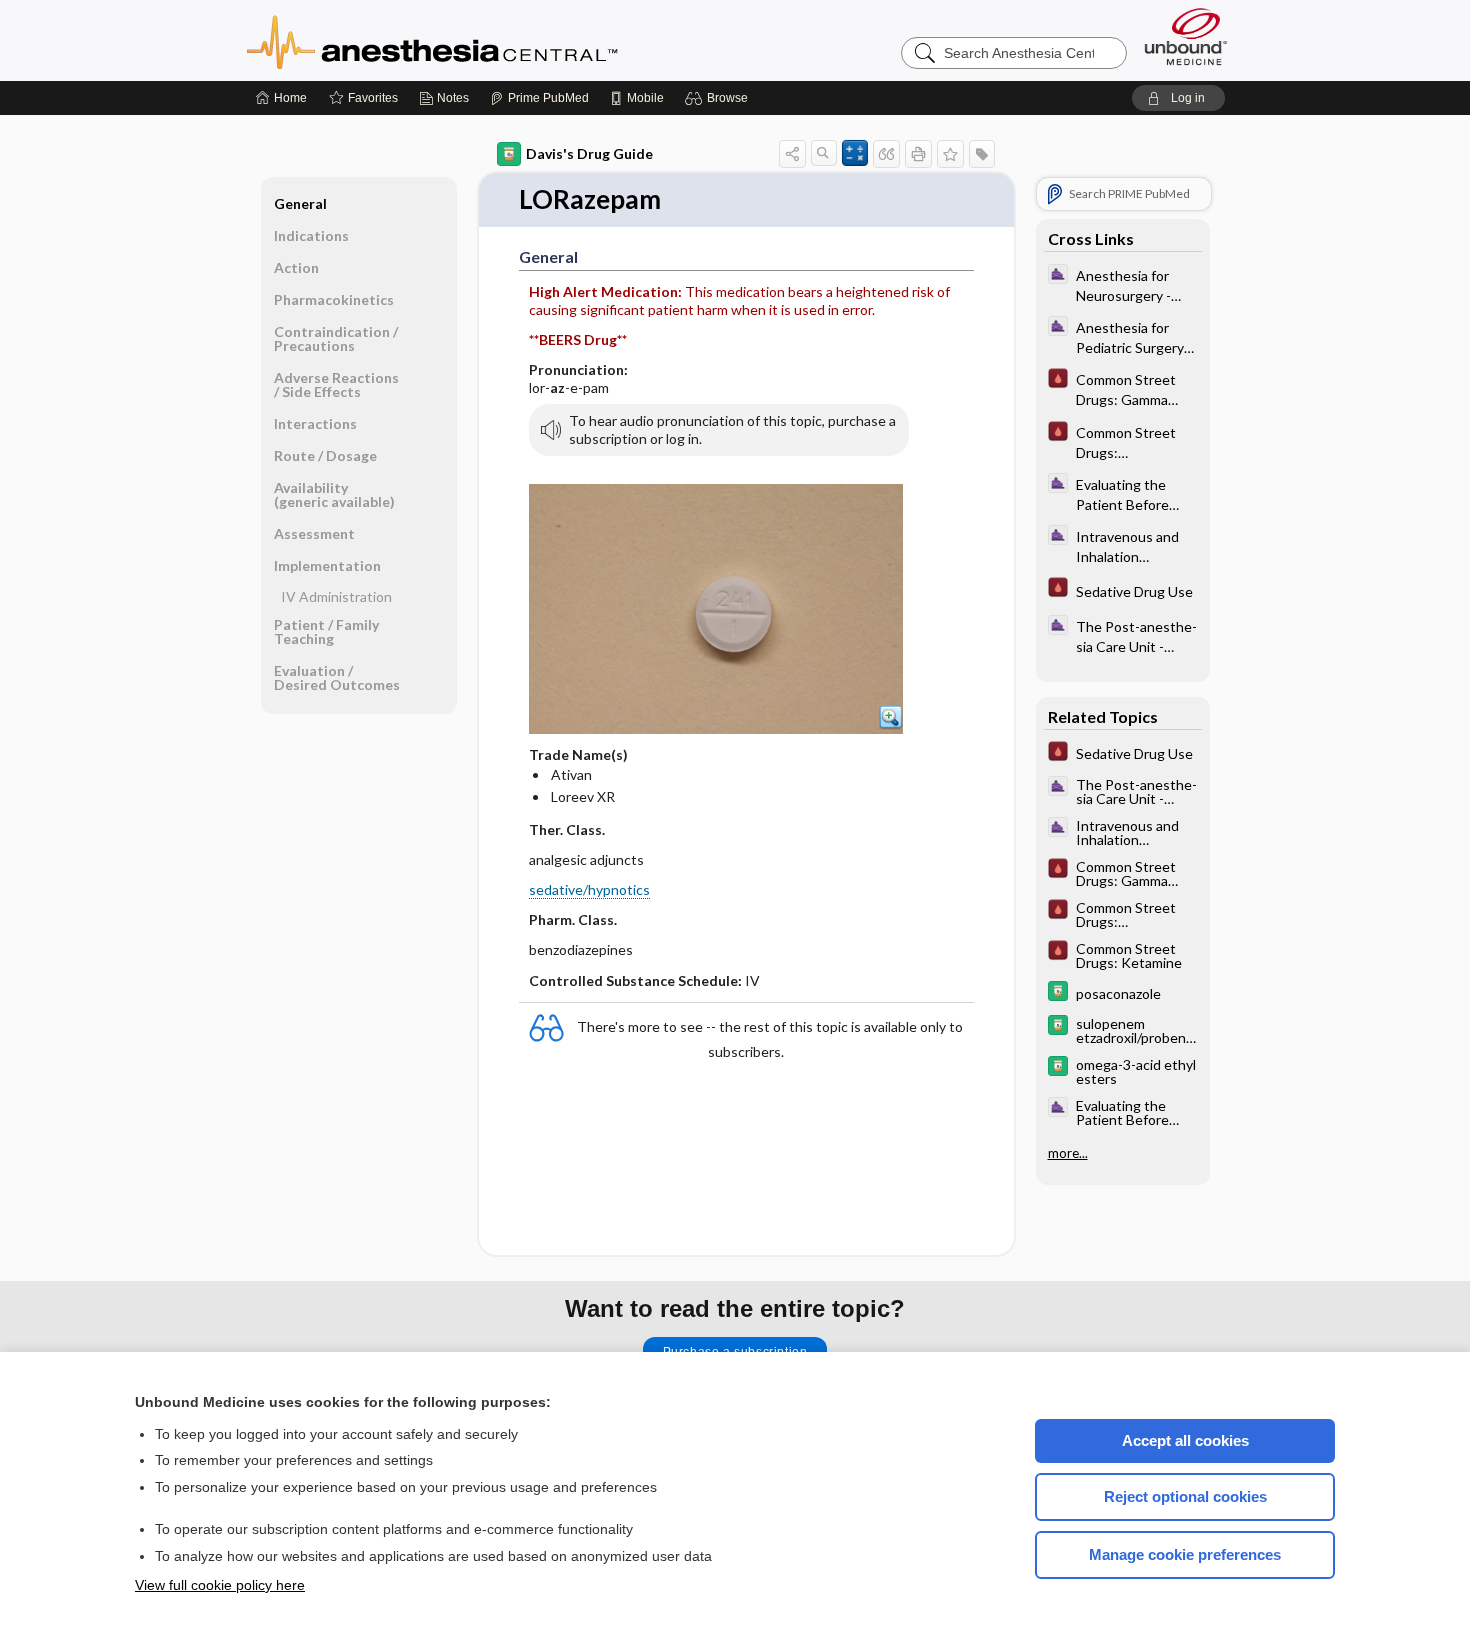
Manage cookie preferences (1185, 1554)
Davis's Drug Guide (589, 153)
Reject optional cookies (1185, 1496)
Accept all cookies (1185, 1440)
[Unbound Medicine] (1186, 36)
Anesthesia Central (495, 40)
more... (1068, 1152)
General (300, 203)
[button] (719, 98)
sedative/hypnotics (589, 889)
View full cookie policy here (220, 1585)
